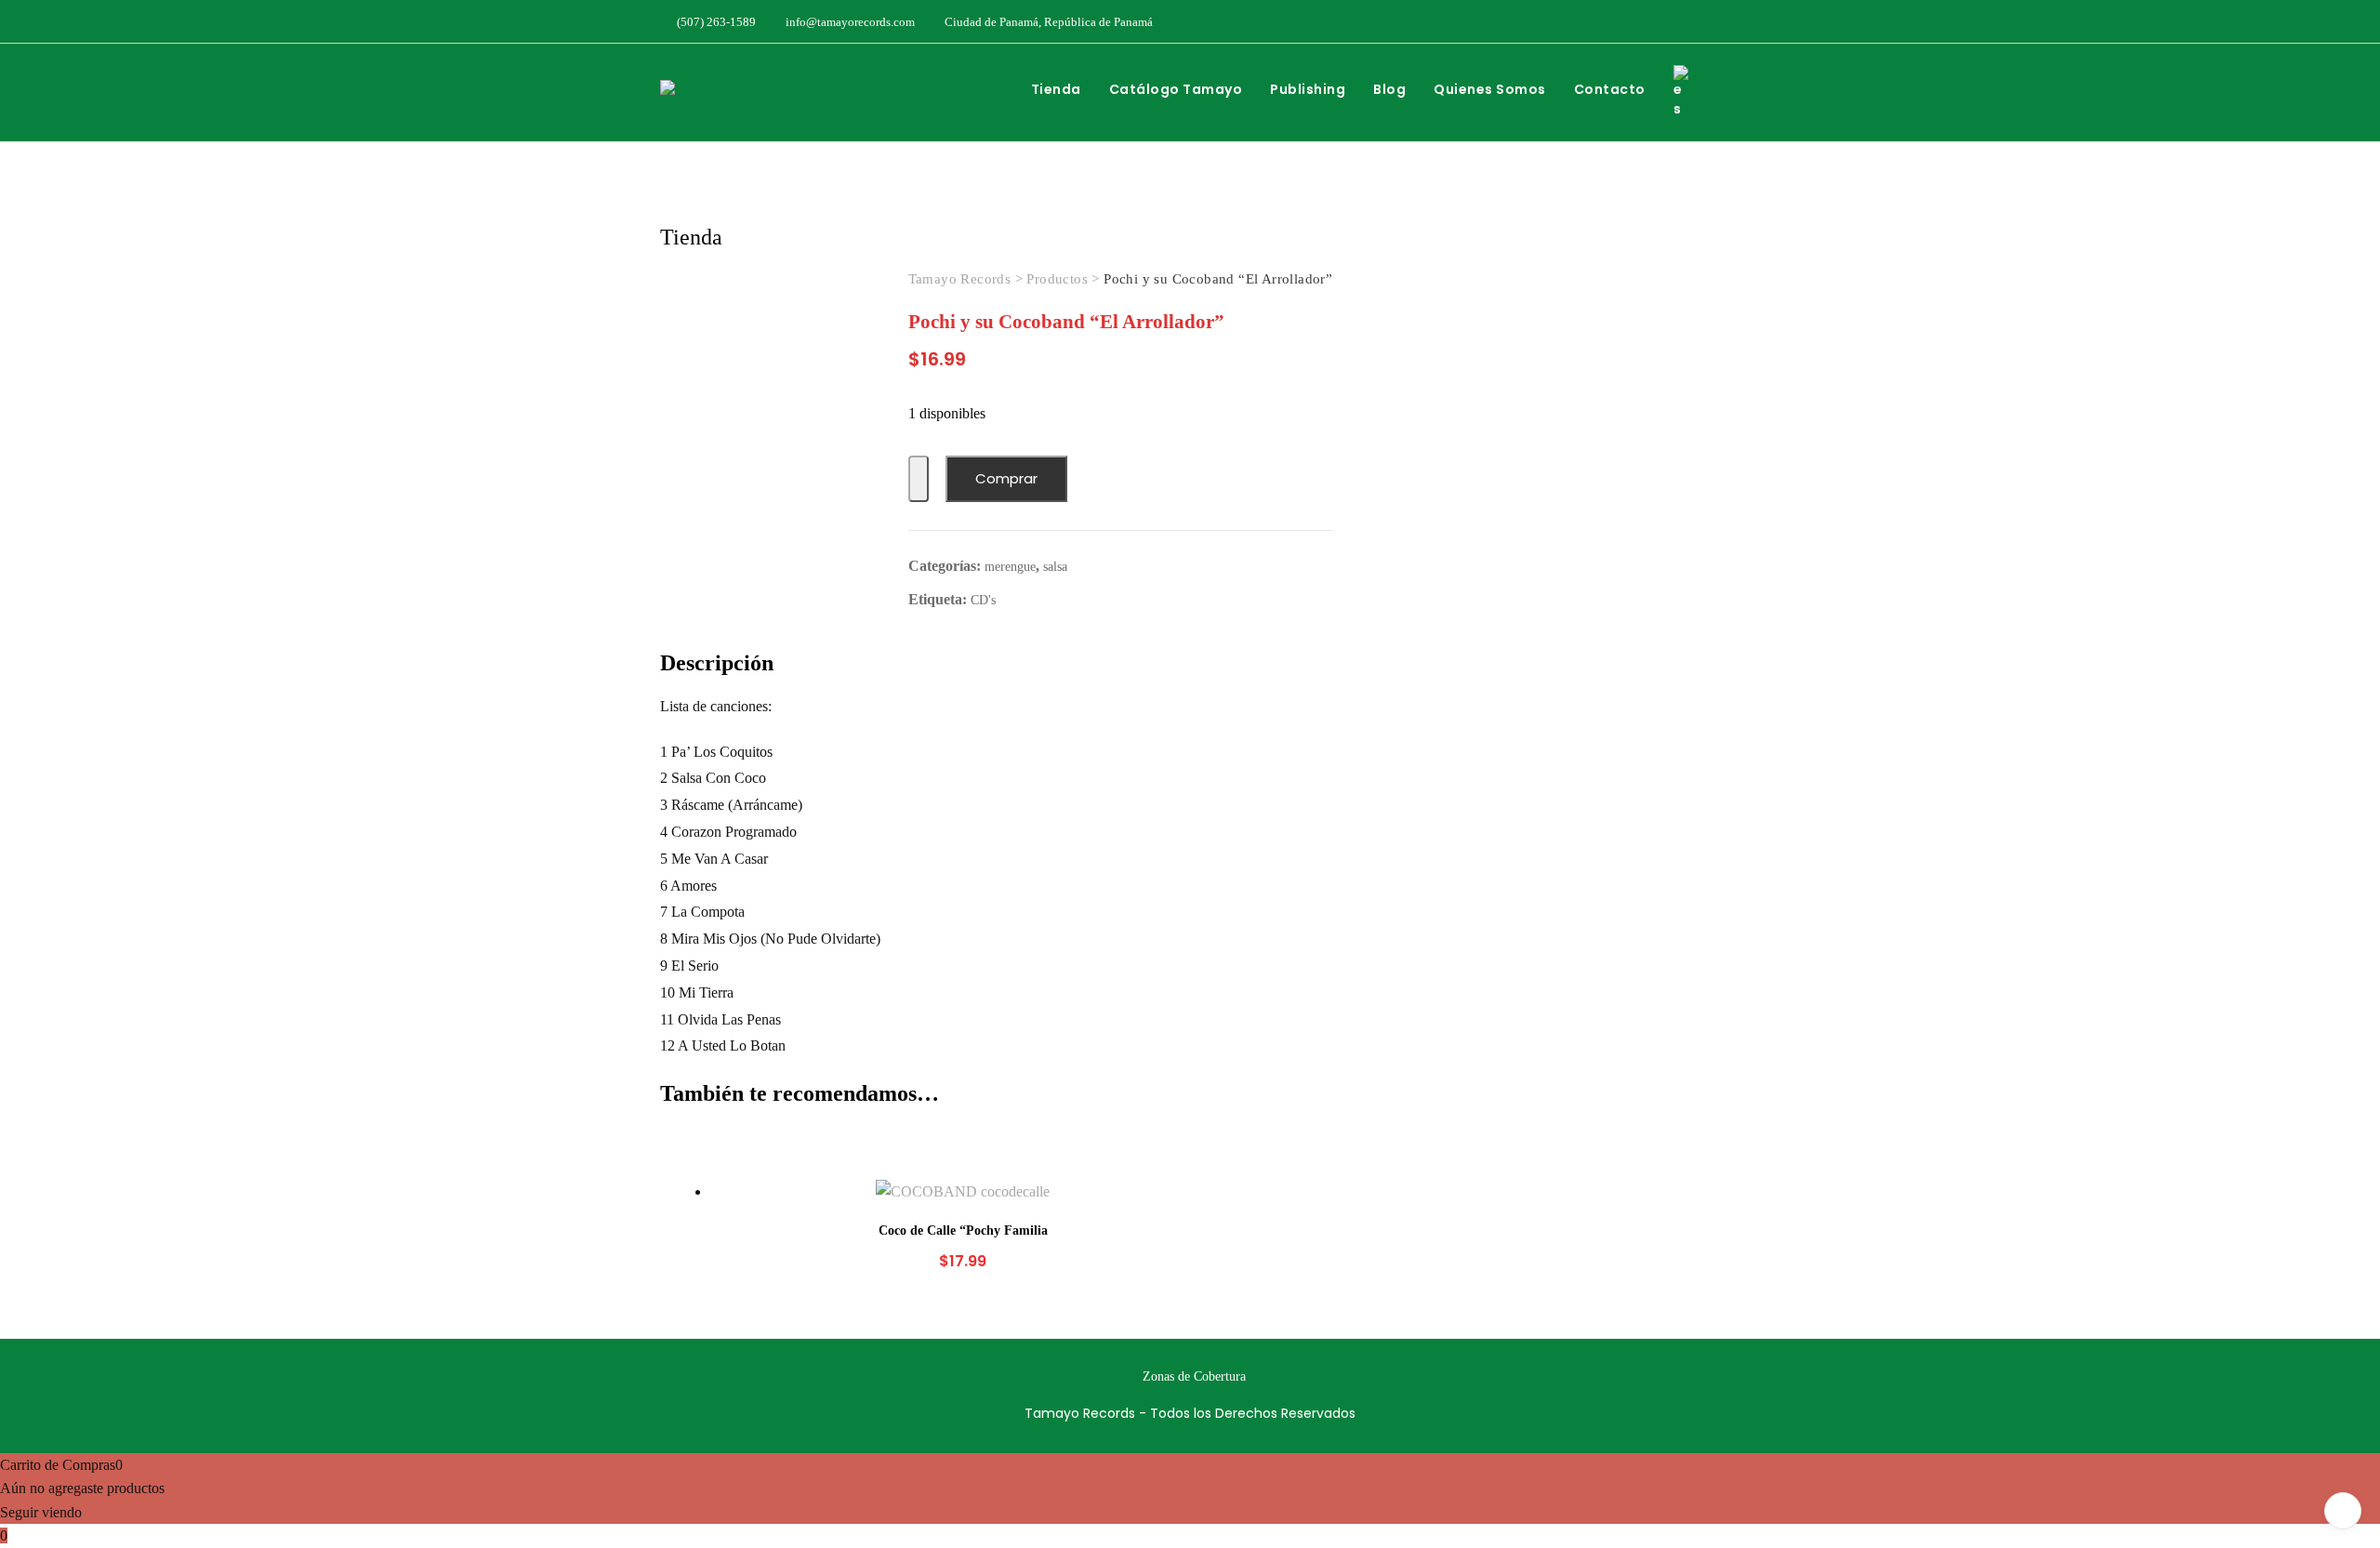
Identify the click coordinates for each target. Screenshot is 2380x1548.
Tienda (1056, 89)
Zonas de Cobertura (1194, 1376)
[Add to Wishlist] (919, 479)
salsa (1055, 567)
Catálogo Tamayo (1176, 89)
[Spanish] (1690, 92)
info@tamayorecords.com (849, 22)
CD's (983, 600)
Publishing (1308, 89)
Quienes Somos (1490, 89)
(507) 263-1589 (715, 22)
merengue (1010, 567)
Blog (1389, 89)
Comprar (1006, 478)
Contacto (1610, 89)
